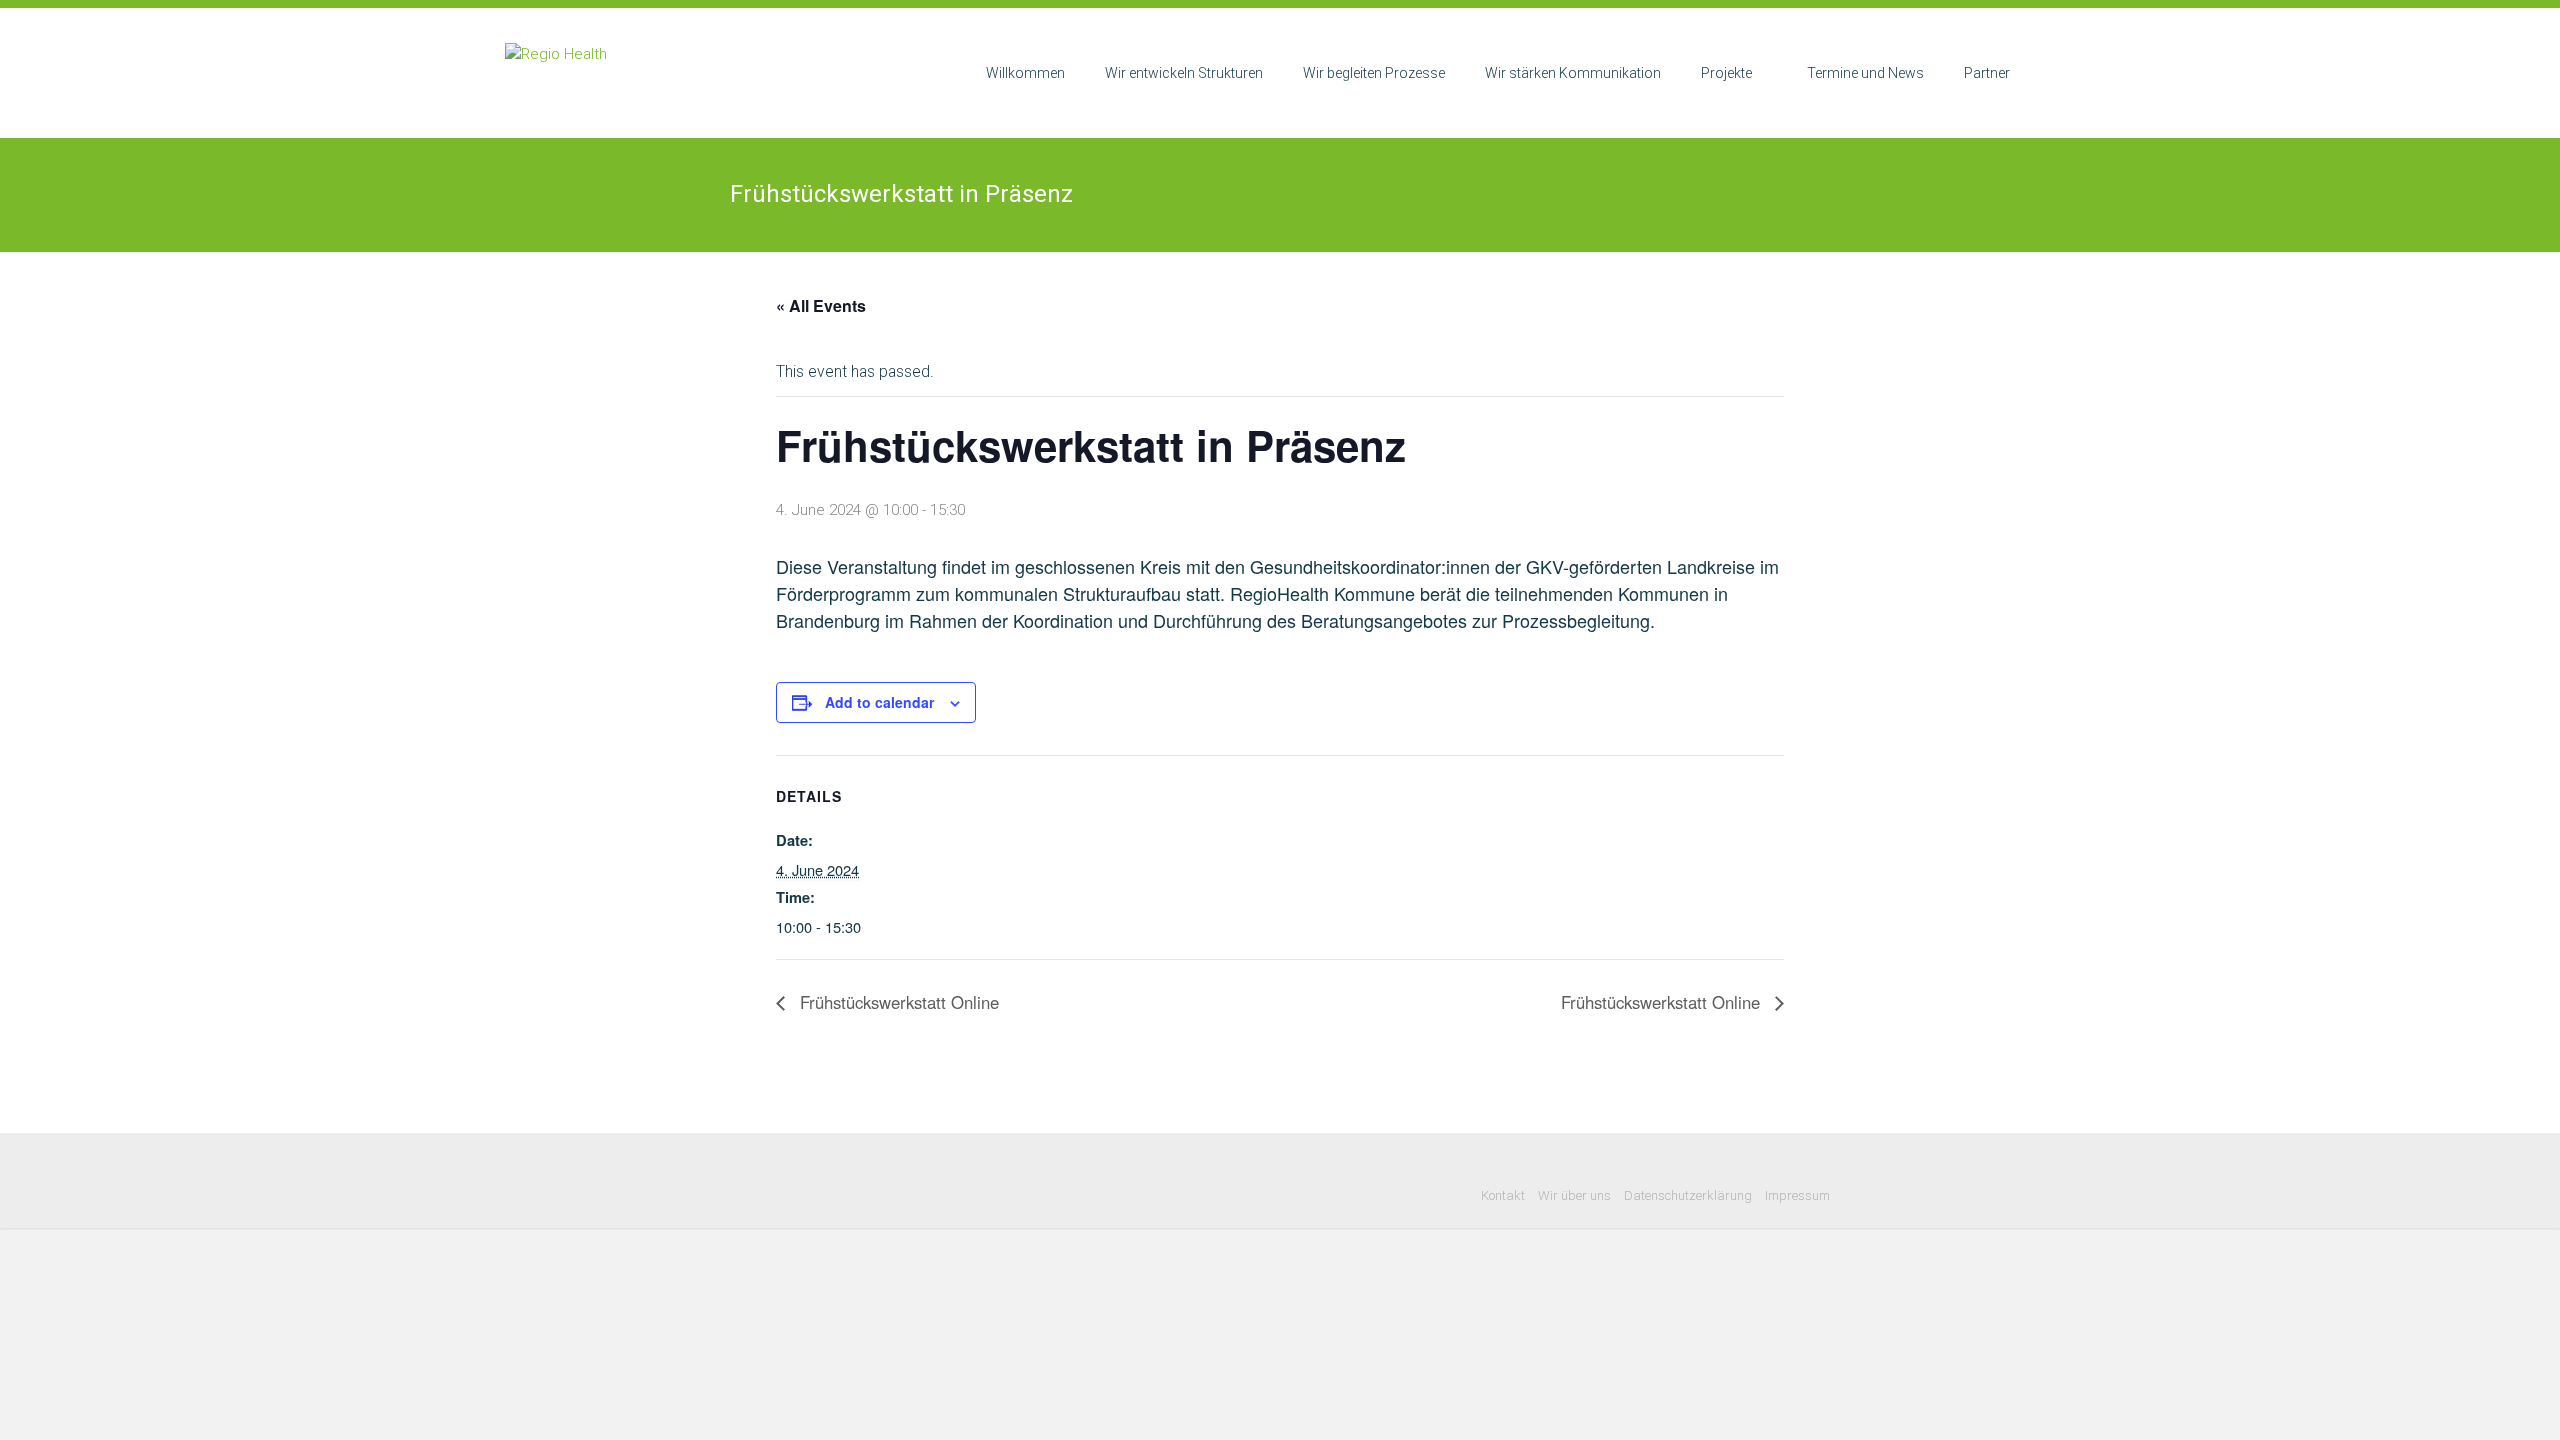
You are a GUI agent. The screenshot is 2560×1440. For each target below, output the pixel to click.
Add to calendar (879, 702)
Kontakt (1503, 1195)
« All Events (821, 305)
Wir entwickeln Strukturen (1184, 73)
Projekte (1726, 73)
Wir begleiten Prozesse (1374, 73)
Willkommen (1025, 73)
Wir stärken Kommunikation (1573, 73)
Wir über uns (1574, 1195)
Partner (1987, 73)
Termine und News (1865, 73)
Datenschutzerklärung (1688, 1195)
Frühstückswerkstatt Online (897, 1002)
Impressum (1797, 1195)
